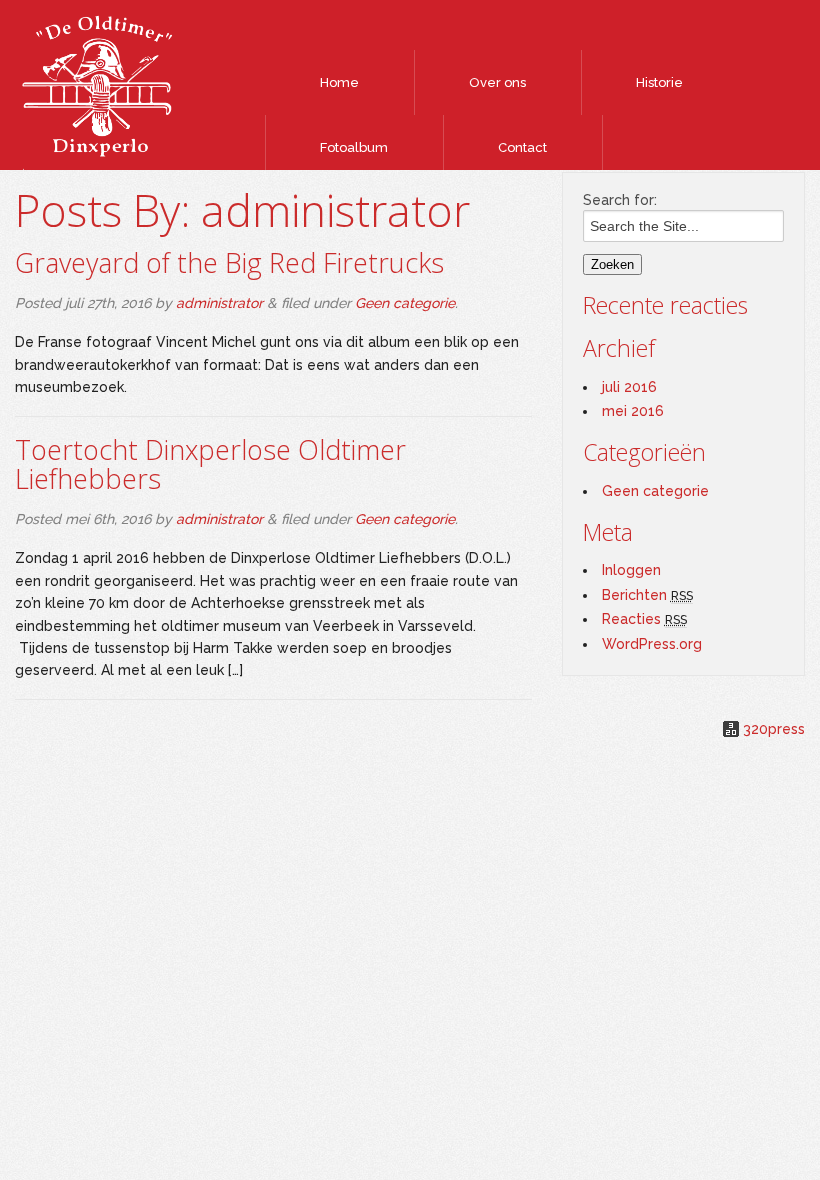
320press (774, 729)
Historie (659, 82)
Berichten (647, 595)
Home (339, 82)
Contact (522, 147)
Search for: (620, 200)
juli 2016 (629, 387)
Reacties (644, 619)
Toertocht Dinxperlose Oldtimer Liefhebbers (210, 464)
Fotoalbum (354, 147)
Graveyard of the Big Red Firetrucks (229, 262)
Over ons (497, 82)
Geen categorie (405, 303)
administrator (219, 303)
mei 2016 (633, 411)
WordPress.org (652, 644)
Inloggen (631, 570)
